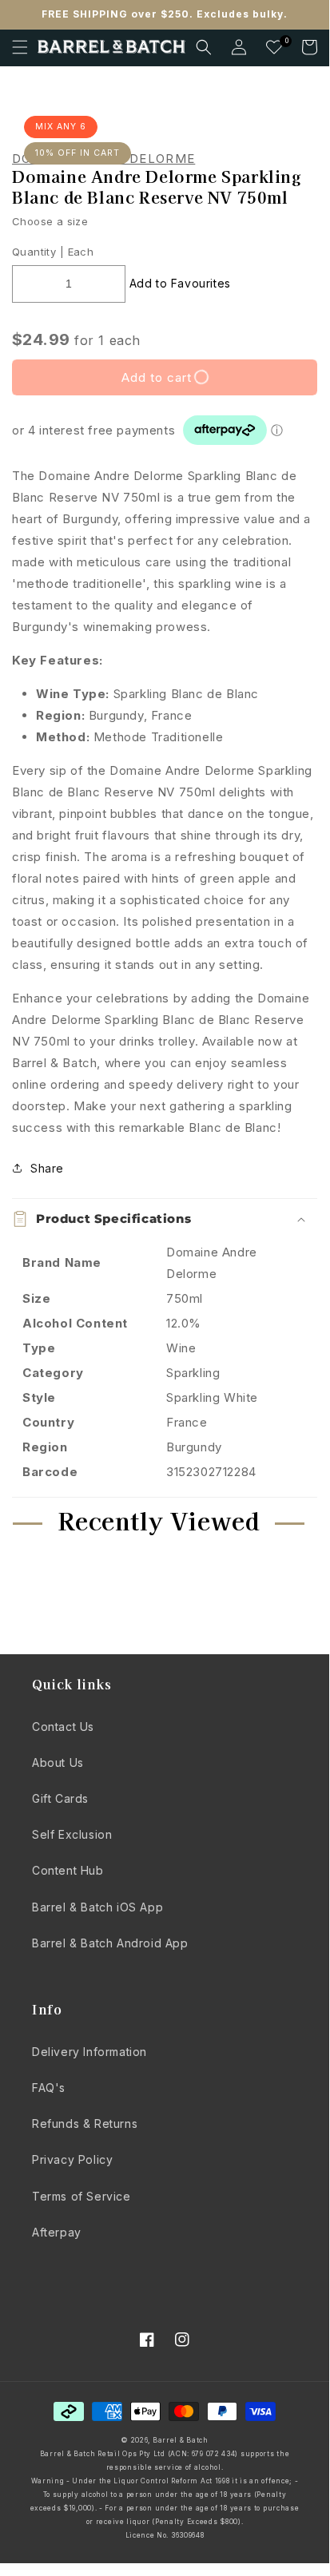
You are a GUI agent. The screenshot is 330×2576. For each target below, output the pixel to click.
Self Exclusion (72, 1834)
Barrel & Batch (181, 2440)
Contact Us (63, 1727)
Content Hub (68, 1870)
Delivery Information (89, 2052)
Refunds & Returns (85, 2124)
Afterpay (57, 2232)
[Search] (204, 47)
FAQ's (49, 2088)
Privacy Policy (72, 2159)
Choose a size (50, 221)
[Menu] (20, 47)
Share (47, 1168)
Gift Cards (60, 1798)
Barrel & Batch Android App (110, 1943)
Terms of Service (82, 2196)
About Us (58, 1762)
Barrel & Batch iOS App (97, 1907)
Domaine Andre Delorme (103, 159)
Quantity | (38, 252)
